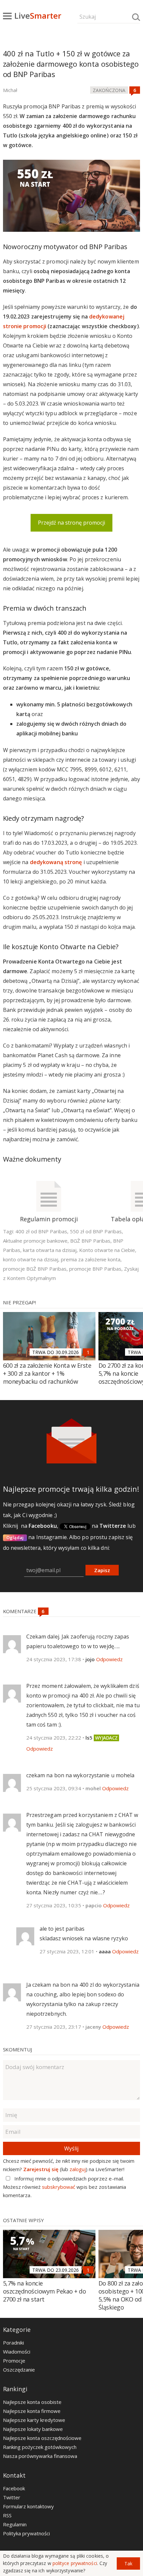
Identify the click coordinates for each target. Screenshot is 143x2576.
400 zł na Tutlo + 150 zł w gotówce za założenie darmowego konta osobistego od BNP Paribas (71, 64)
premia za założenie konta (91, 1259)
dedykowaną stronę (56, 862)
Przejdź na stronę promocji (71, 523)
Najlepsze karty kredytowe (34, 2420)
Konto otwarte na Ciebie (107, 1250)
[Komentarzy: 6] (135, 90)
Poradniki (13, 2343)
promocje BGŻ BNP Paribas (35, 1269)
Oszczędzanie (19, 2370)
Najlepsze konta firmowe (32, 2411)
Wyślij (71, 2148)
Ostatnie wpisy (23, 2220)
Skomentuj (17, 2049)
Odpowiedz (109, 1659)
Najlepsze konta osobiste (32, 2402)
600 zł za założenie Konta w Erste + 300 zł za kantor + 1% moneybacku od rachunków (47, 1373)
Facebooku (43, 1526)
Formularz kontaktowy (28, 2506)
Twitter (12, 2497)
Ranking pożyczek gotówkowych (40, 2447)
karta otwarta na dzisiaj (50, 1250)
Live (38, 16)
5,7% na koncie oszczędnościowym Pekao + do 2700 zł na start (45, 2291)
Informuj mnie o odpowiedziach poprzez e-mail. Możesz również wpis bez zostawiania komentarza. (65, 2187)
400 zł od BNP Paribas (41, 1231)
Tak (128, 2563)
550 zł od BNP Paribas (96, 1231)
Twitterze (113, 1526)
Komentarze (20, 1611)
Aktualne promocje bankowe (35, 1241)
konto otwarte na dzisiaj (31, 1259)
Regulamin (15, 2524)
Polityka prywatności (26, 2533)
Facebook (14, 2488)
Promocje (14, 2361)
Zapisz (102, 1570)
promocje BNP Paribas (95, 1269)
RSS (7, 2515)
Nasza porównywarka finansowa (40, 2456)
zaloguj (78, 2169)
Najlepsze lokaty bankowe (33, 2429)
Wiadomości (17, 2352)
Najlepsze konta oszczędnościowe (42, 2438)
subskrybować (59, 2187)
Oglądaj (15, 1537)
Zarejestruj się (41, 2169)
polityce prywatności (75, 2563)
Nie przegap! (19, 1302)
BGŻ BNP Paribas (90, 1241)
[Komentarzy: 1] (88, 1352)
